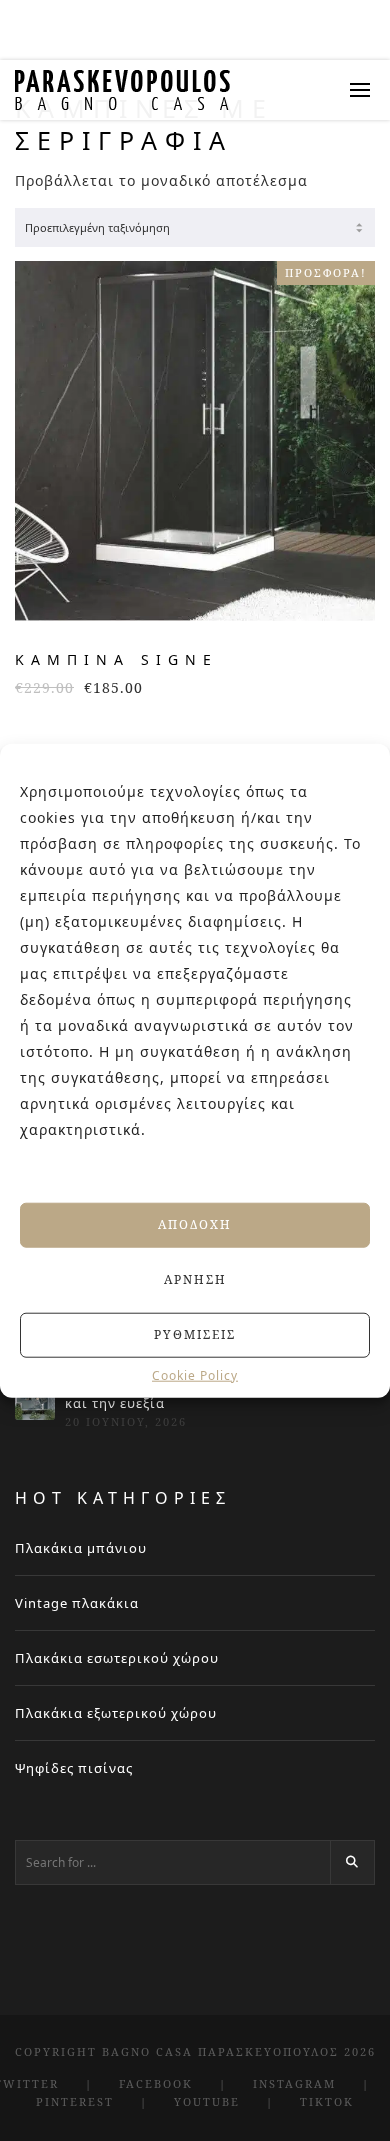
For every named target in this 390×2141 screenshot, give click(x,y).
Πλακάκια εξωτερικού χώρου (116, 1713)
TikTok (327, 2101)
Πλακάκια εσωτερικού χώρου (117, 1658)
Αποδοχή (195, 1224)
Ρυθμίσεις (195, 1334)
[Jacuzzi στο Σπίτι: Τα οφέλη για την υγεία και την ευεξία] (35, 1400)
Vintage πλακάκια (77, 1603)
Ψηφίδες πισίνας (74, 1768)
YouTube (207, 2101)
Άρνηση (195, 1279)
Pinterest (75, 2101)
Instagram (294, 2083)
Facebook (156, 2083)
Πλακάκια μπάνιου (81, 1548)
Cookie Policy (195, 1375)
